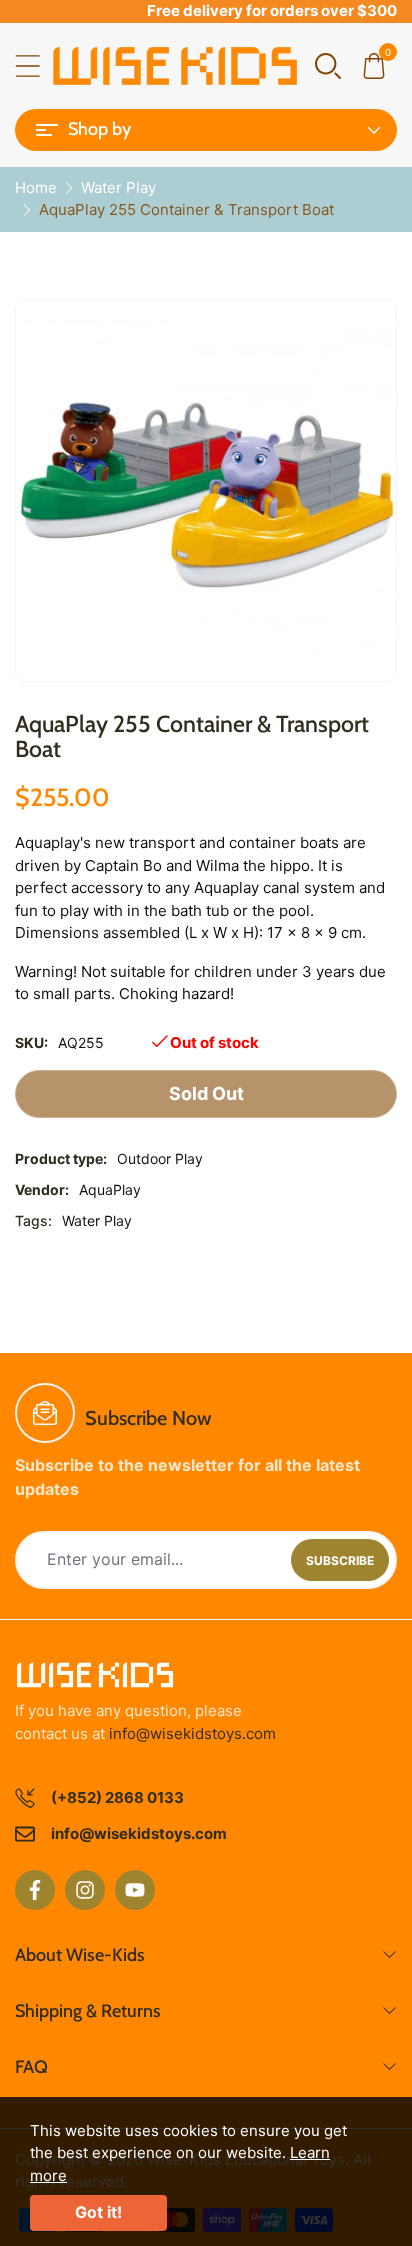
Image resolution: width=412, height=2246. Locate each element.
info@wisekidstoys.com (192, 1733)
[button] (328, 64)
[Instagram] (85, 1890)
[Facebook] (35, 1890)
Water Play (97, 1220)
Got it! (98, 2212)
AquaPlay (110, 1189)
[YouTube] (135, 1890)
